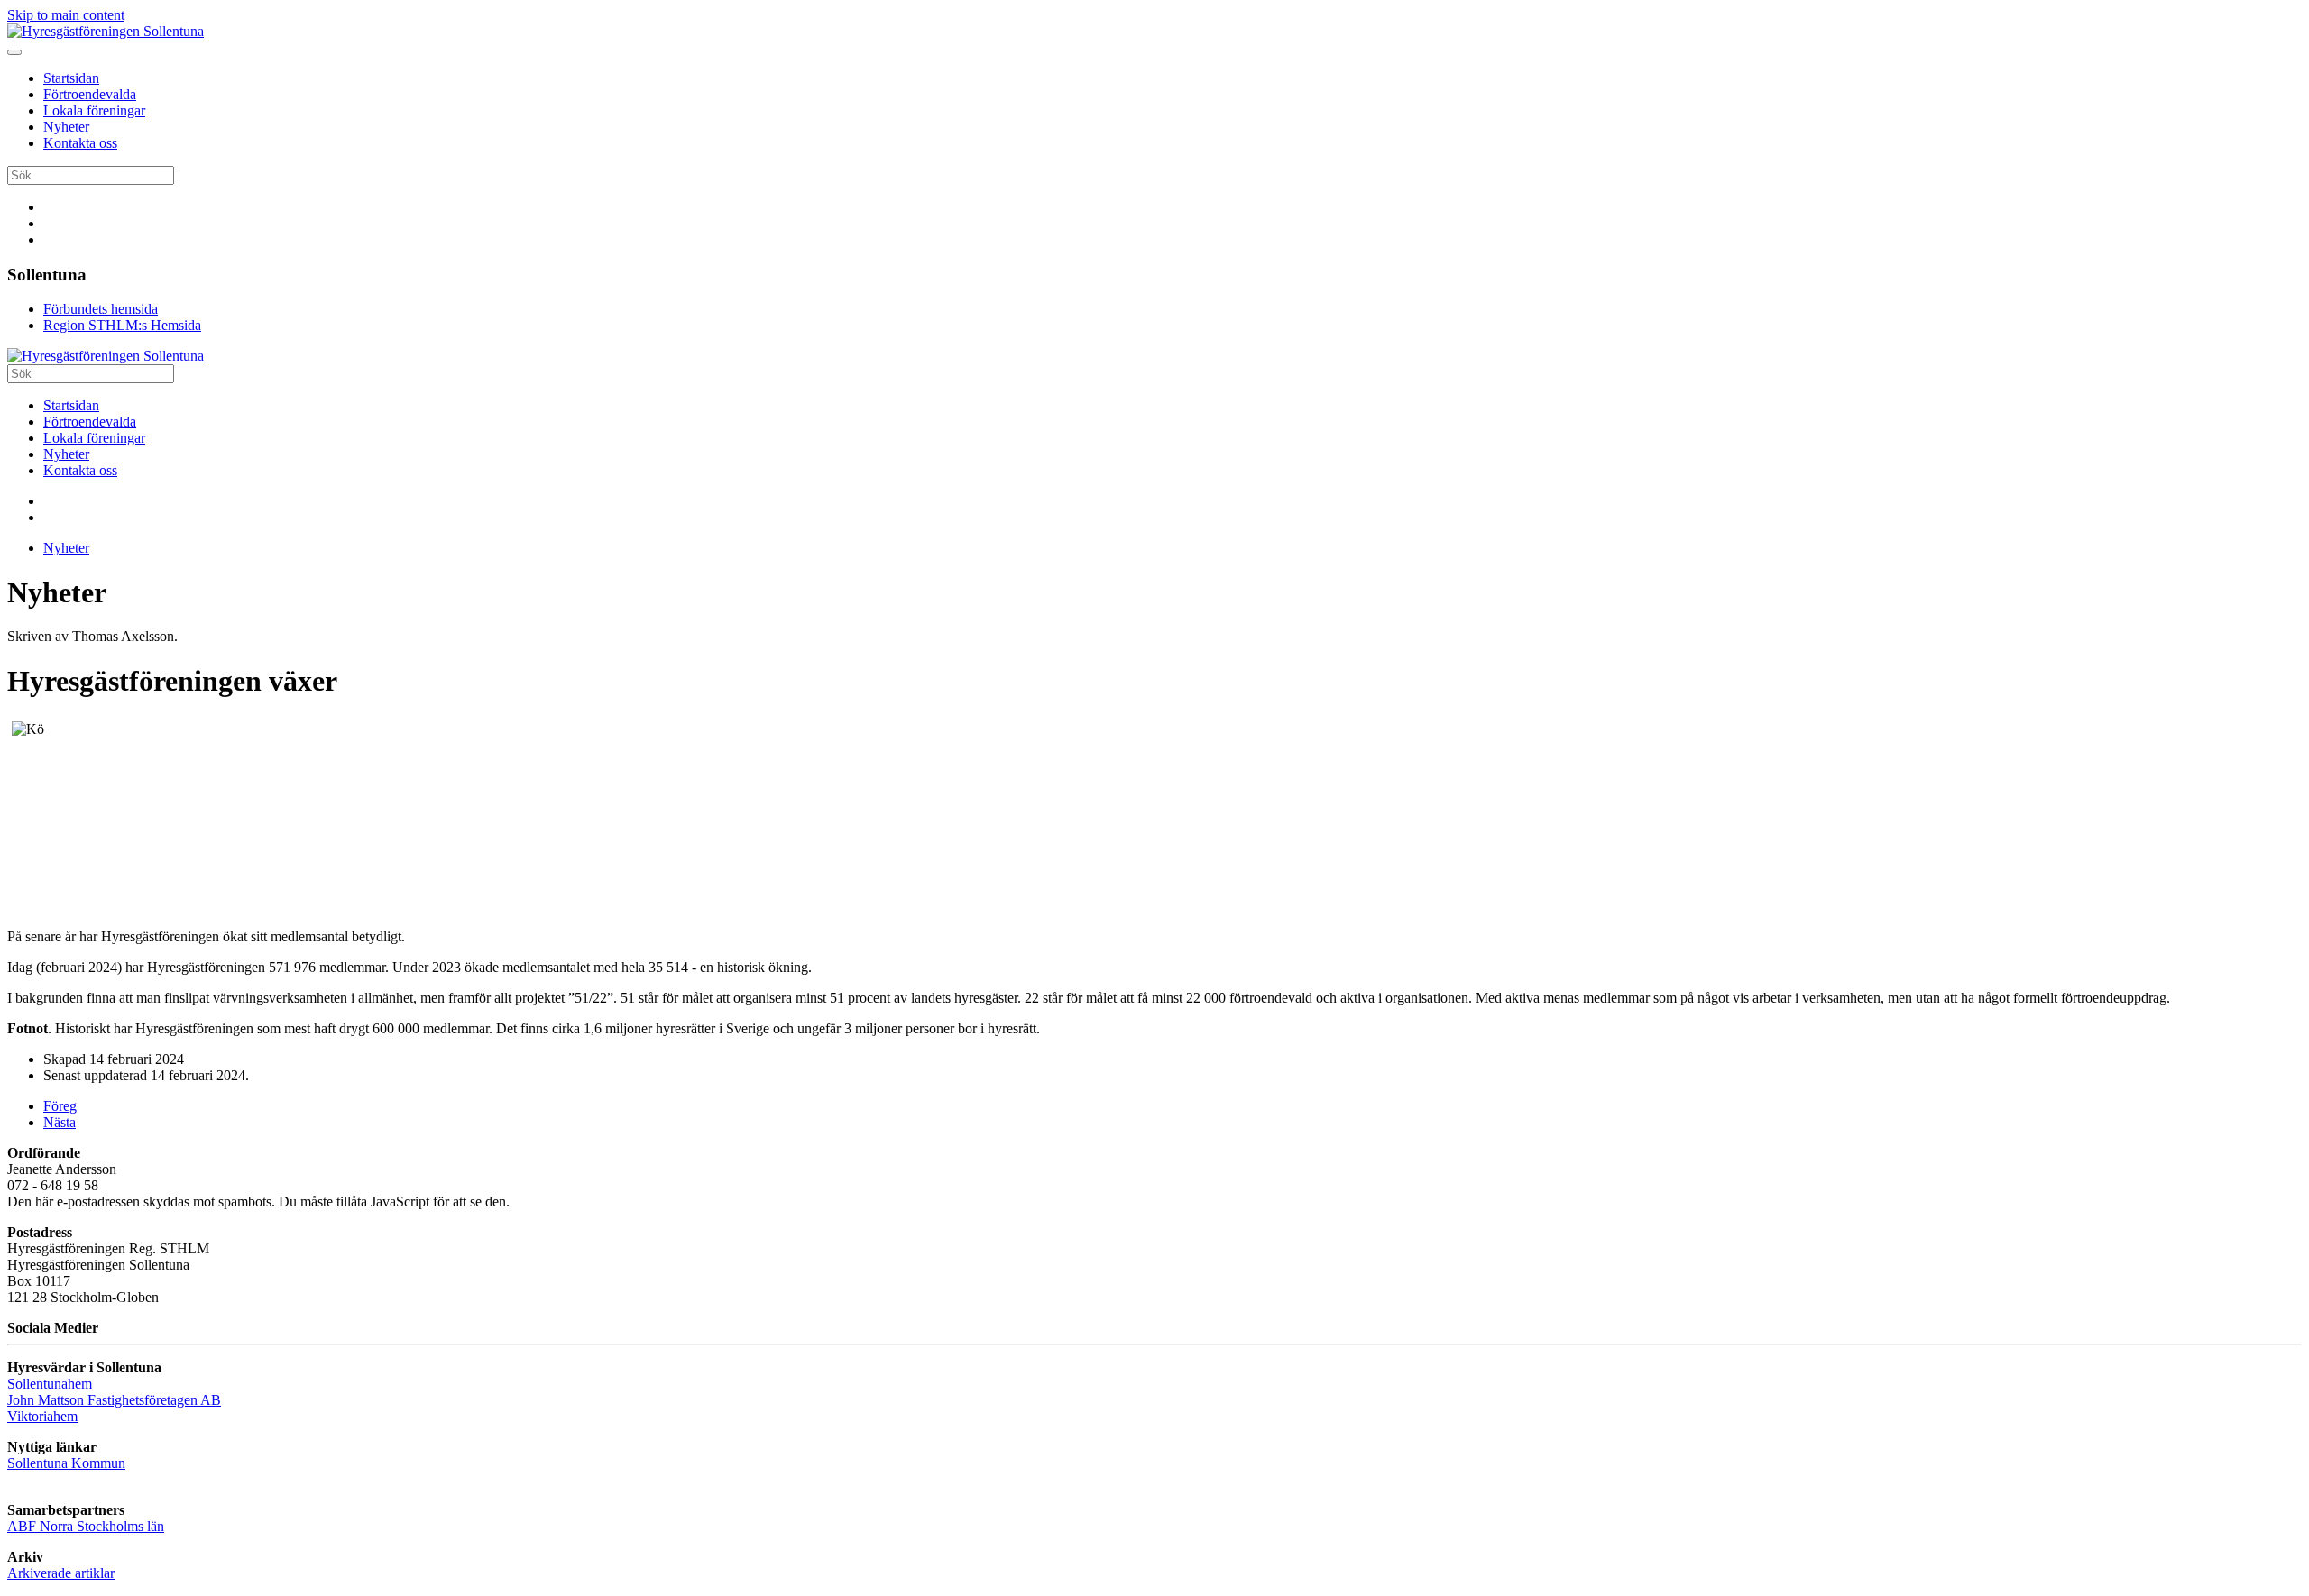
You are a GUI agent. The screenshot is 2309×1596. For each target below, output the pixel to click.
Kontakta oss (80, 143)
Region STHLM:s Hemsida (122, 325)
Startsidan (71, 78)
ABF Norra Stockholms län (86, 1526)
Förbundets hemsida (101, 309)
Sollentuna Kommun (66, 1463)
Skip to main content (66, 15)
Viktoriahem (42, 1416)
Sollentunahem (50, 1384)
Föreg (60, 1106)
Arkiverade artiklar (61, 1573)
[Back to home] (106, 31)
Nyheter (66, 127)
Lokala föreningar (94, 110)
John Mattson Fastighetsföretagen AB (114, 1400)
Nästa (60, 1122)
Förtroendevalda (90, 94)
